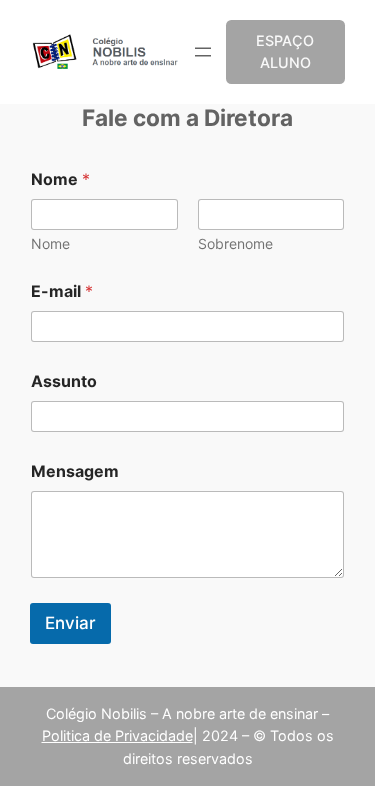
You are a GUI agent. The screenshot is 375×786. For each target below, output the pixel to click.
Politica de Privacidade (117, 735)
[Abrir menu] (203, 52)
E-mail (62, 291)
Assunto (64, 381)
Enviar (70, 623)
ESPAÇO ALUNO (285, 51)
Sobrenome (235, 243)
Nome (50, 243)
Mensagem (75, 471)
